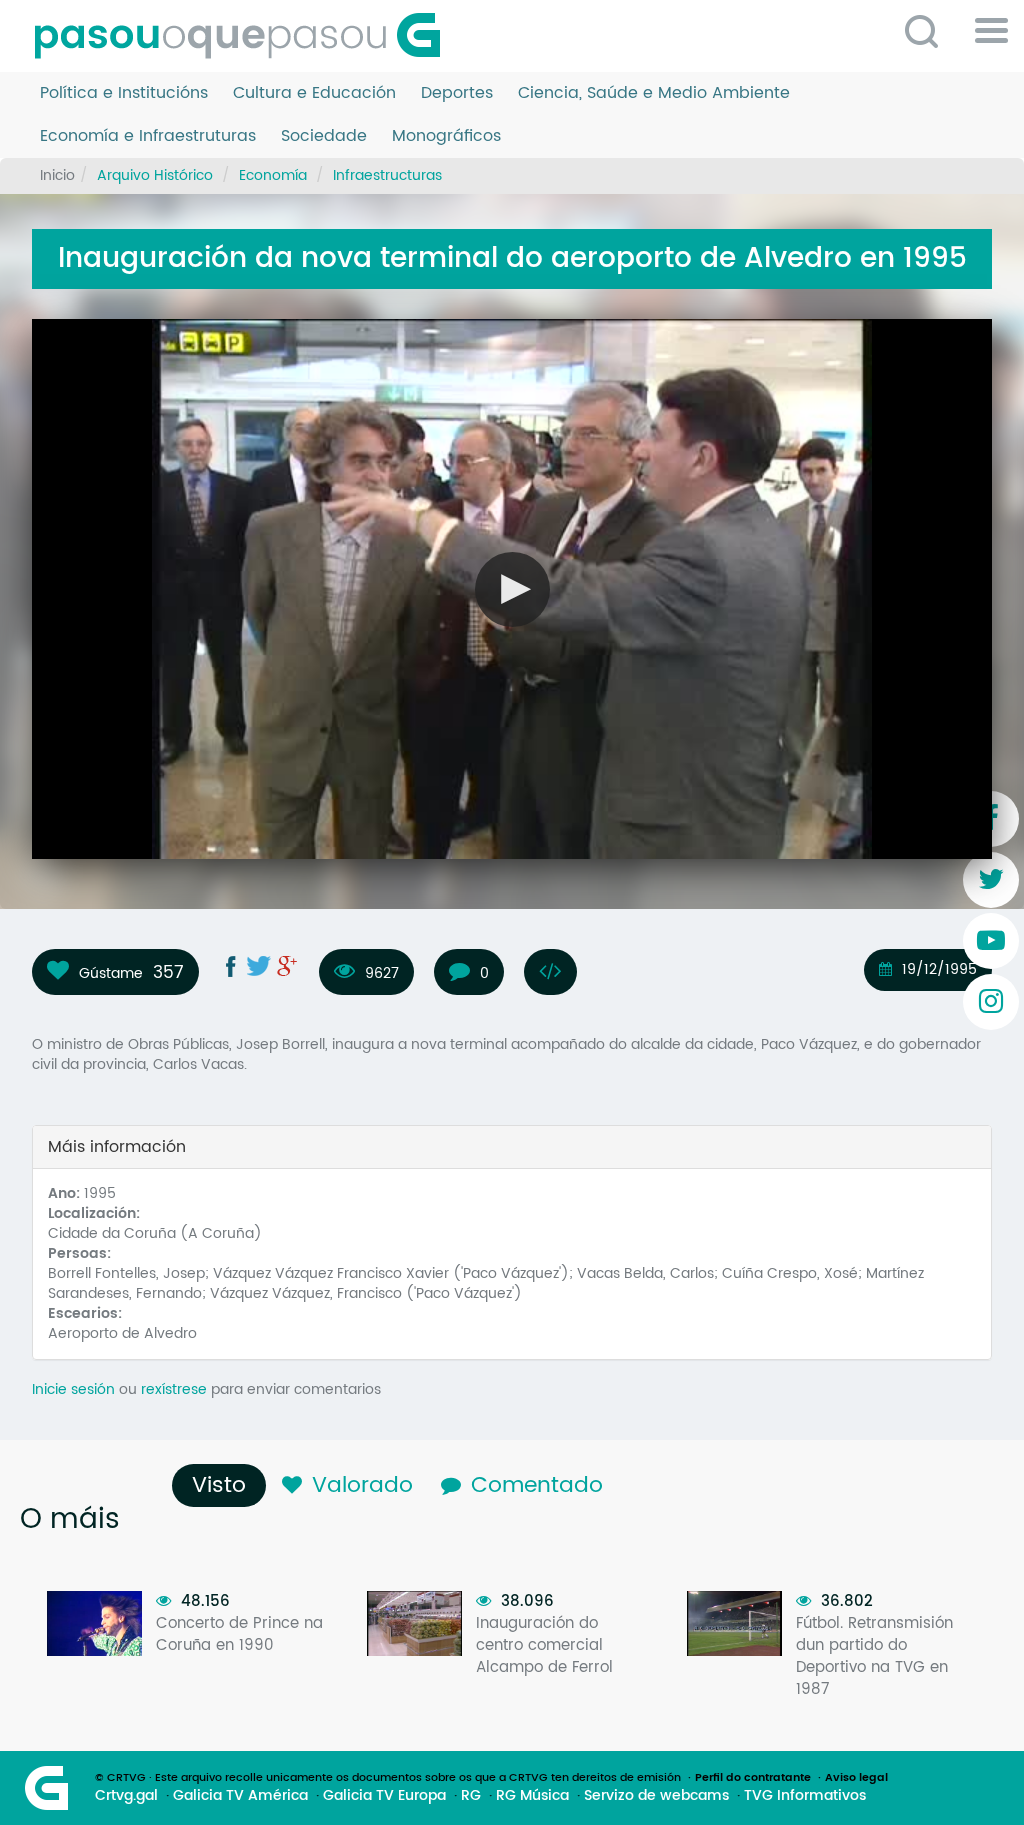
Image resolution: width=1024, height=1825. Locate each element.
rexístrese (174, 1389)
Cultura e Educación (314, 93)
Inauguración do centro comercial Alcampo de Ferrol (544, 1645)
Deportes (457, 93)
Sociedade (324, 136)
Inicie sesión (73, 1389)
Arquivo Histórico (155, 175)
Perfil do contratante (753, 1778)
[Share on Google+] (287, 966)
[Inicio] (245, 36)
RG (471, 1796)
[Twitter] (991, 880)
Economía (273, 175)
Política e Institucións (124, 93)
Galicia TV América (240, 1796)
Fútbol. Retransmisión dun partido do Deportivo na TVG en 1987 (874, 1656)
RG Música (532, 1796)
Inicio (57, 175)
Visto (224, 1485)
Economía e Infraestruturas (148, 136)
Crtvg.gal (126, 1796)
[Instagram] (991, 1002)
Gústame (111, 973)
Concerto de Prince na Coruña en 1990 (239, 1634)
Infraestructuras (387, 175)
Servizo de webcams (656, 1796)
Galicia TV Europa (384, 1796)
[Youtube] (991, 941)
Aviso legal (856, 1778)
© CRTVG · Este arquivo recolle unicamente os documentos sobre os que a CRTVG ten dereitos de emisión (388, 1778)
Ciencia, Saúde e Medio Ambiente (654, 93)
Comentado (537, 1485)
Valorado (362, 1485)
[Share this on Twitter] (259, 966)
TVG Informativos (805, 1796)
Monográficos (446, 136)
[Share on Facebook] (231, 966)
